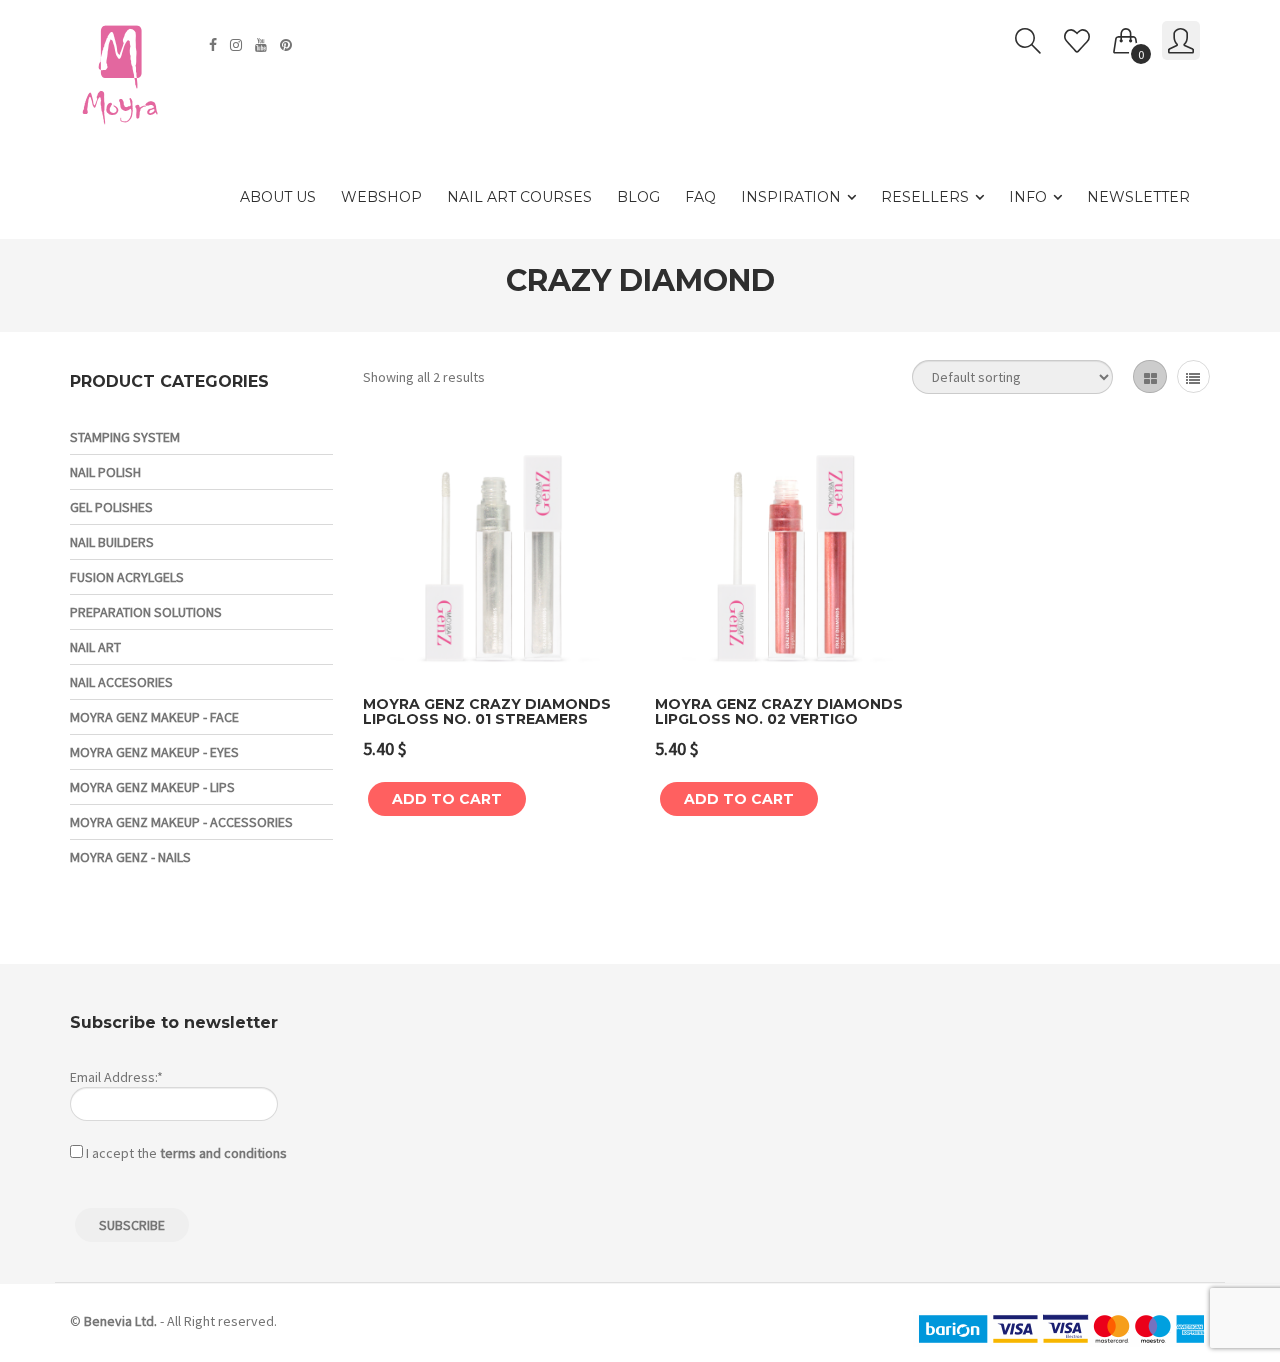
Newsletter (1138, 197)
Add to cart (447, 799)
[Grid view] (1149, 376)
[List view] (1193, 376)
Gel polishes (111, 507)
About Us (278, 197)
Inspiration (791, 197)
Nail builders (112, 542)
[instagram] (238, 45)
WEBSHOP (381, 197)
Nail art (95, 647)
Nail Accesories (121, 682)
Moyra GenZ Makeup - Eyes (154, 752)
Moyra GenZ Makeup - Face (154, 717)
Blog (638, 197)
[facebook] (215, 45)
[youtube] (263, 45)
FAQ (700, 197)
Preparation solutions (146, 612)
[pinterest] (288, 45)
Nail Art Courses (519, 197)
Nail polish (105, 472)
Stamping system (125, 437)
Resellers (925, 197)
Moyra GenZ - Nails (130, 857)
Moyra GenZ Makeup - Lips (152, 787)
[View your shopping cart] (1126, 37)
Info (1028, 197)
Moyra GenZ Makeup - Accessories (181, 822)
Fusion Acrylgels (127, 577)
